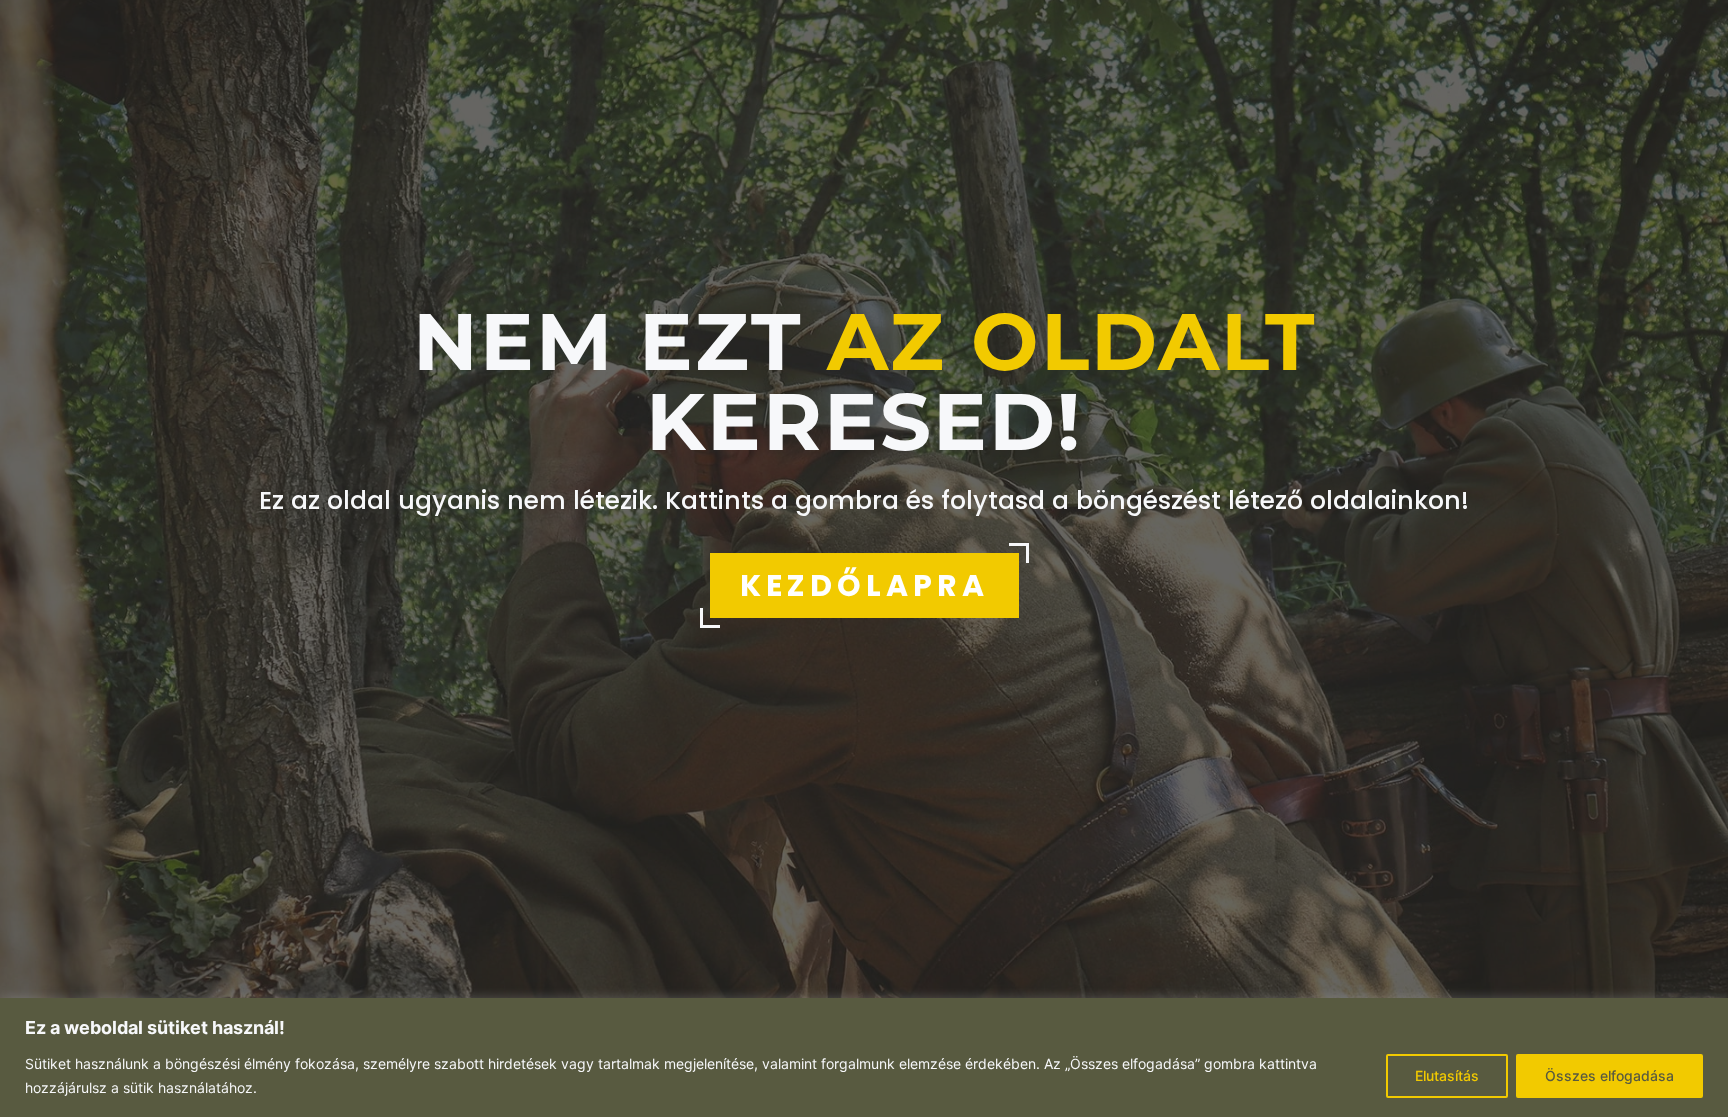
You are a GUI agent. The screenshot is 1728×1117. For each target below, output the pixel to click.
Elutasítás (1447, 1075)
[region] (864, 1057)
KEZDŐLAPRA (864, 585)
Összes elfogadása (1609, 1075)
